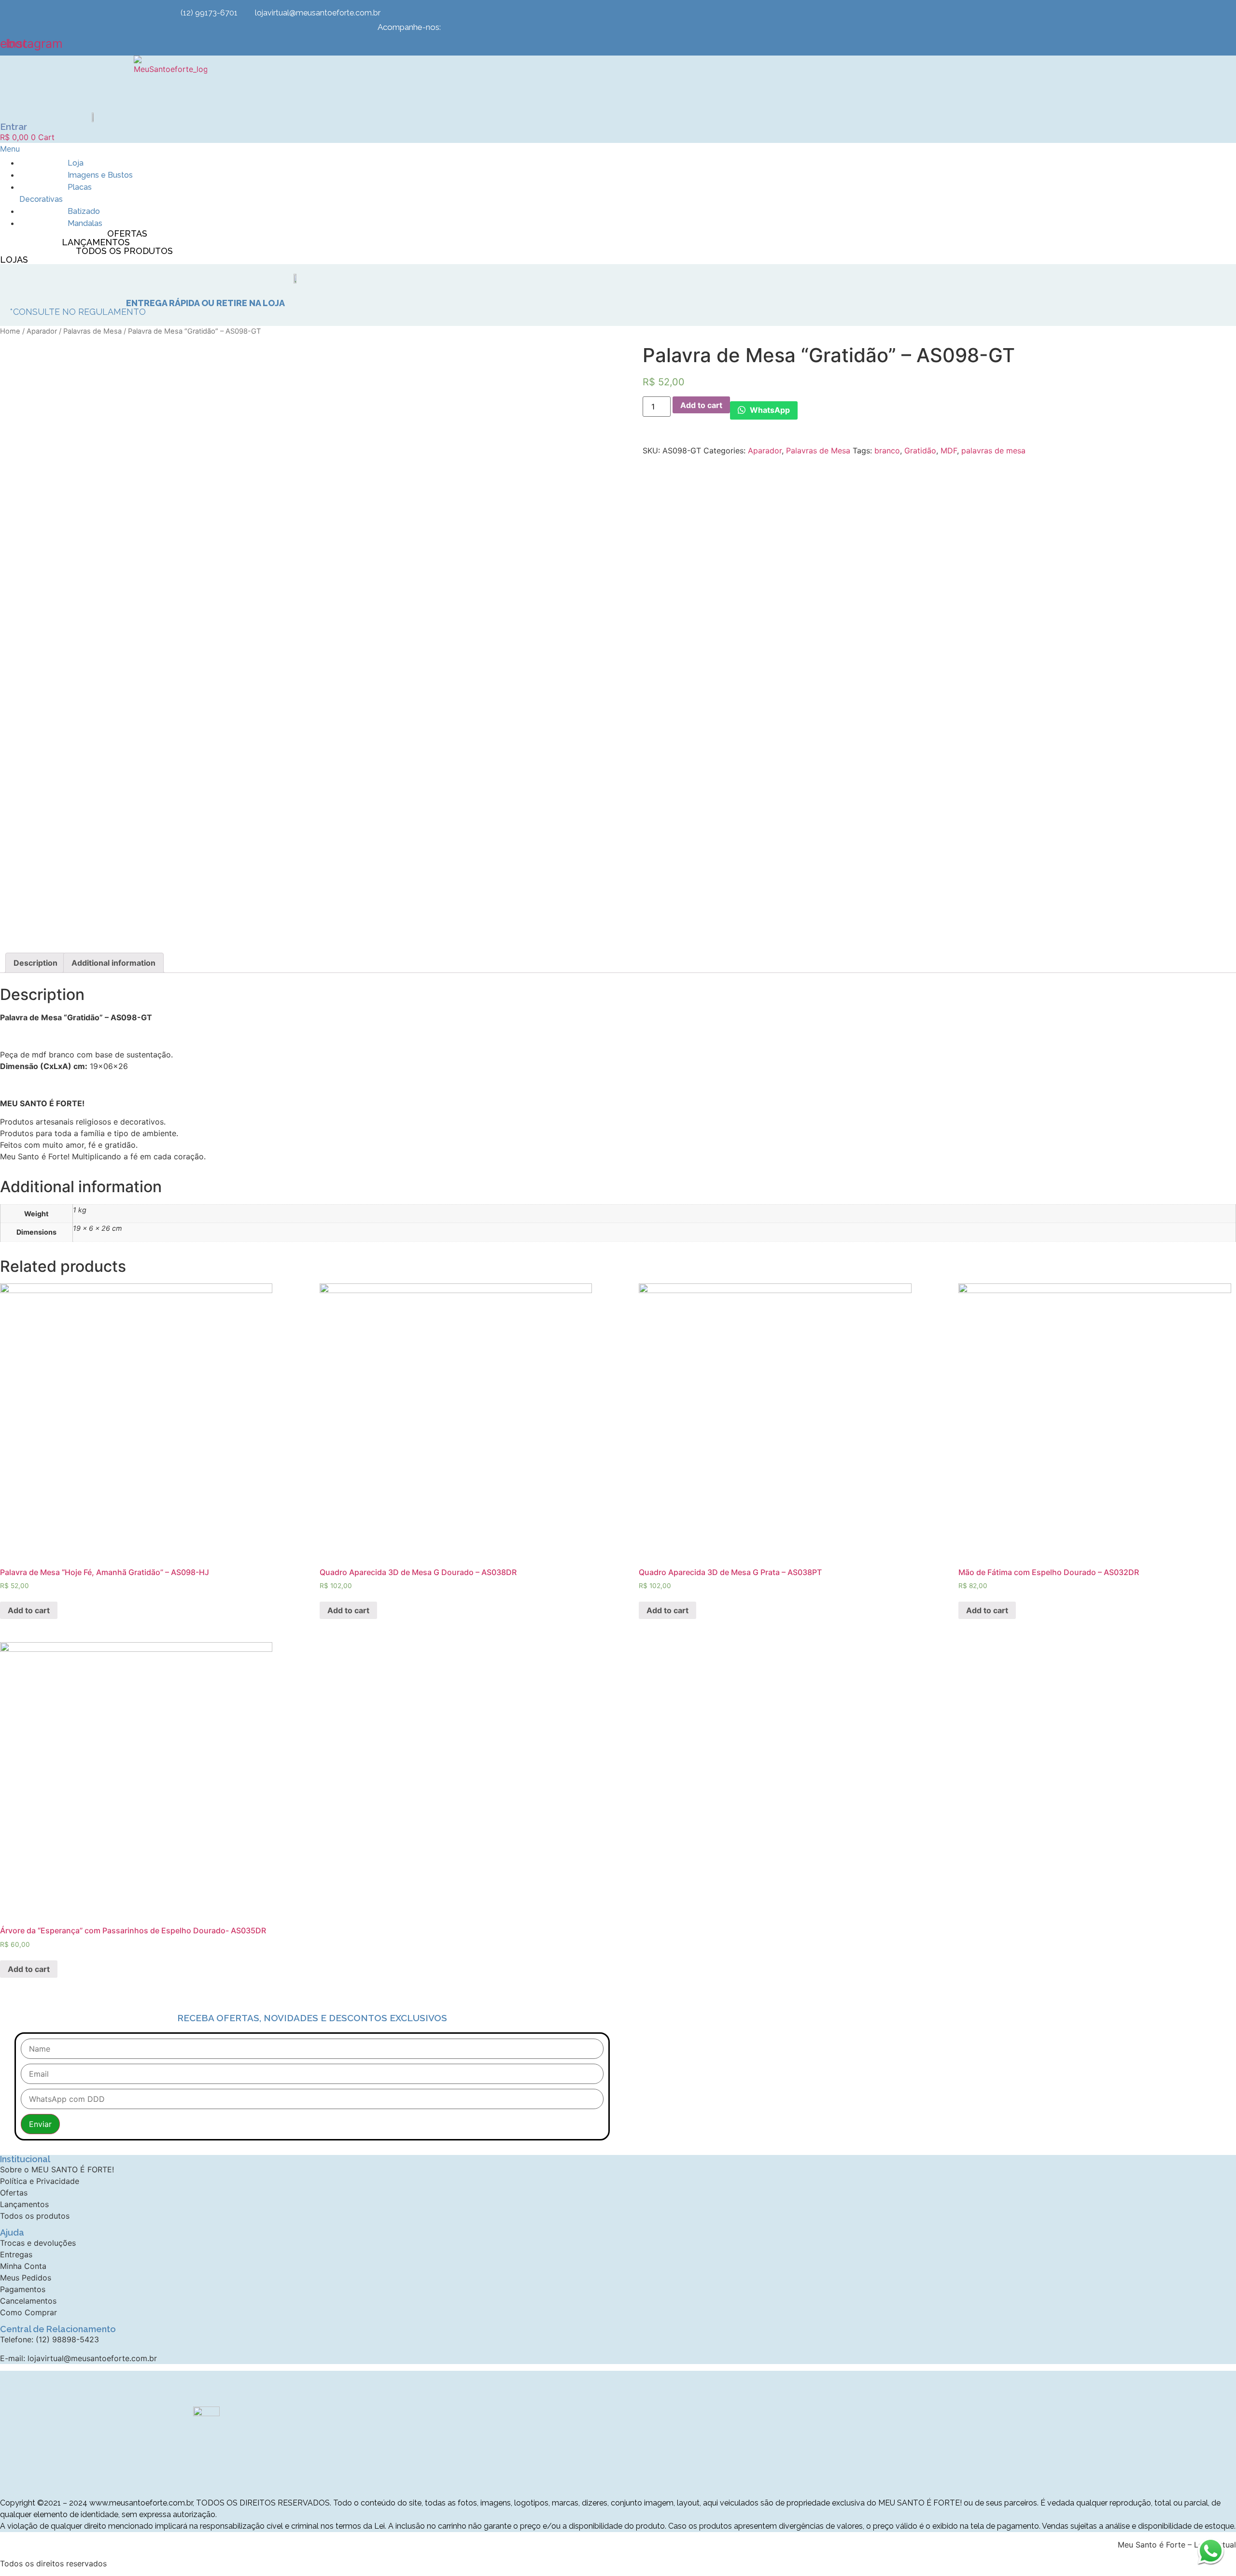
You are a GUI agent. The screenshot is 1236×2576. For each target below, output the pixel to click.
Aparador (42, 331)
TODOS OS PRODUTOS (124, 251)
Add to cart (701, 405)
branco (887, 450)
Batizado (84, 211)
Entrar (14, 127)
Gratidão (920, 450)
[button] (92, 149)
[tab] (35, 963)
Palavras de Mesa (92, 331)
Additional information (113, 963)
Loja (76, 163)
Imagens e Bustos (100, 175)
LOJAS (14, 260)
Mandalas (85, 223)
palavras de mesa (993, 450)
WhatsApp (769, 410)
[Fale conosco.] (1211, 2551)
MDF (949, 450)
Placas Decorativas (56, 193)
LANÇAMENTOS (96, 242)
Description (35, 963)
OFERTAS (127, 233)
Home (10, 331)
